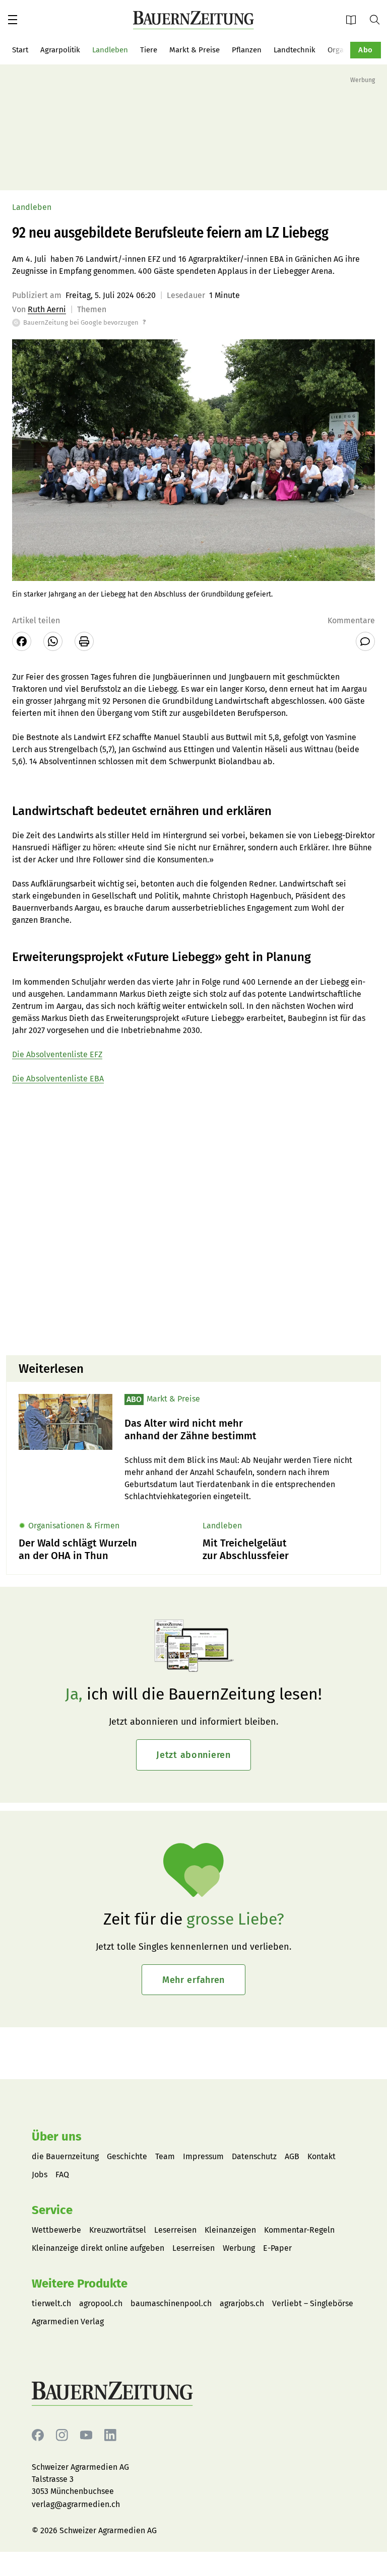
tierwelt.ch (51, 2303)
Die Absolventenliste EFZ (57, 1054)
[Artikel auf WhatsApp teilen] (53, 641)
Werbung (239, 2248)
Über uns (57, 2137)
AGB (292, 2156)
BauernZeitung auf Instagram (62, 2435)
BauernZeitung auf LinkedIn (110, 2435)
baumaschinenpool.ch (171, 2303)
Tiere (149, 50)
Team (165, 2156)
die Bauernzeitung (65, 2156)
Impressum (203, 2156)
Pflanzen (247, 50)
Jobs (40, 2175)
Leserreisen (175, 2230)
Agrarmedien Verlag (68, 2322)
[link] (246, 1430)
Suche (378, 19)
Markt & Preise (195, 50)
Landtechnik (295, 50)
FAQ (62, 2175)
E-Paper (354, 19)
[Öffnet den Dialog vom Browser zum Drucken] (84, 641)
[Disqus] (193, 1219)
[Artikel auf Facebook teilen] (22, 641)
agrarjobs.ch (242, 2303)
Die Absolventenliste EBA (58, 1079)
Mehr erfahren (193, 1980)
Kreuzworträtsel (118, 2230)
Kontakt (321, 2156)
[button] (13, 20)
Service (52, 2210)
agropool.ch (101, 2303)
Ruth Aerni (47, 309)
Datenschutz (254, 2156)
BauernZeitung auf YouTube (86, 2435)
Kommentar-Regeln (299, 2230)
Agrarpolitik (60, 50)
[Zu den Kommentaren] (365, 641)
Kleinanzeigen (230, 2230)
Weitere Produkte (80, 2284)
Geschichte (127, 2156)
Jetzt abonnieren (193, 1755)
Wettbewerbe (56, 2230)
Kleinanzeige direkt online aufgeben (98, 2248)
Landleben (110, 50)
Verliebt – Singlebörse (313, 2303)
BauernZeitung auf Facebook (38, 2435)
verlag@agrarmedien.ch (76, 2504)
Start (20, 50)
